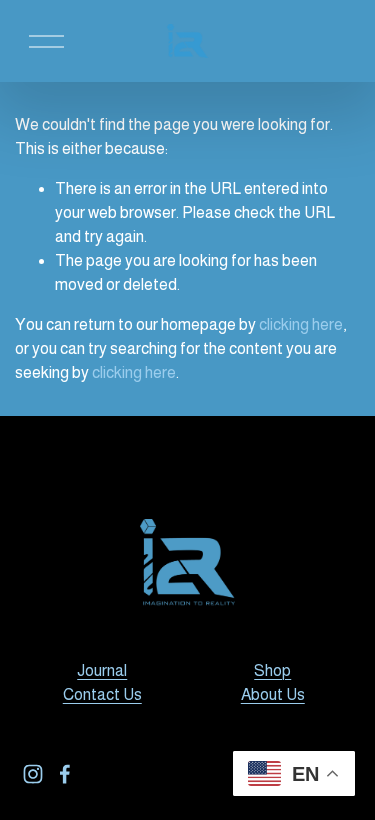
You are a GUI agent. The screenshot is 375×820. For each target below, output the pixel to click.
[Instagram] (33, 774)
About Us (273, 694)
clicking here (301, 324)
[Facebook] (65, 774)
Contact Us (102, 694)
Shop (272, 670)
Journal (102, 670)
